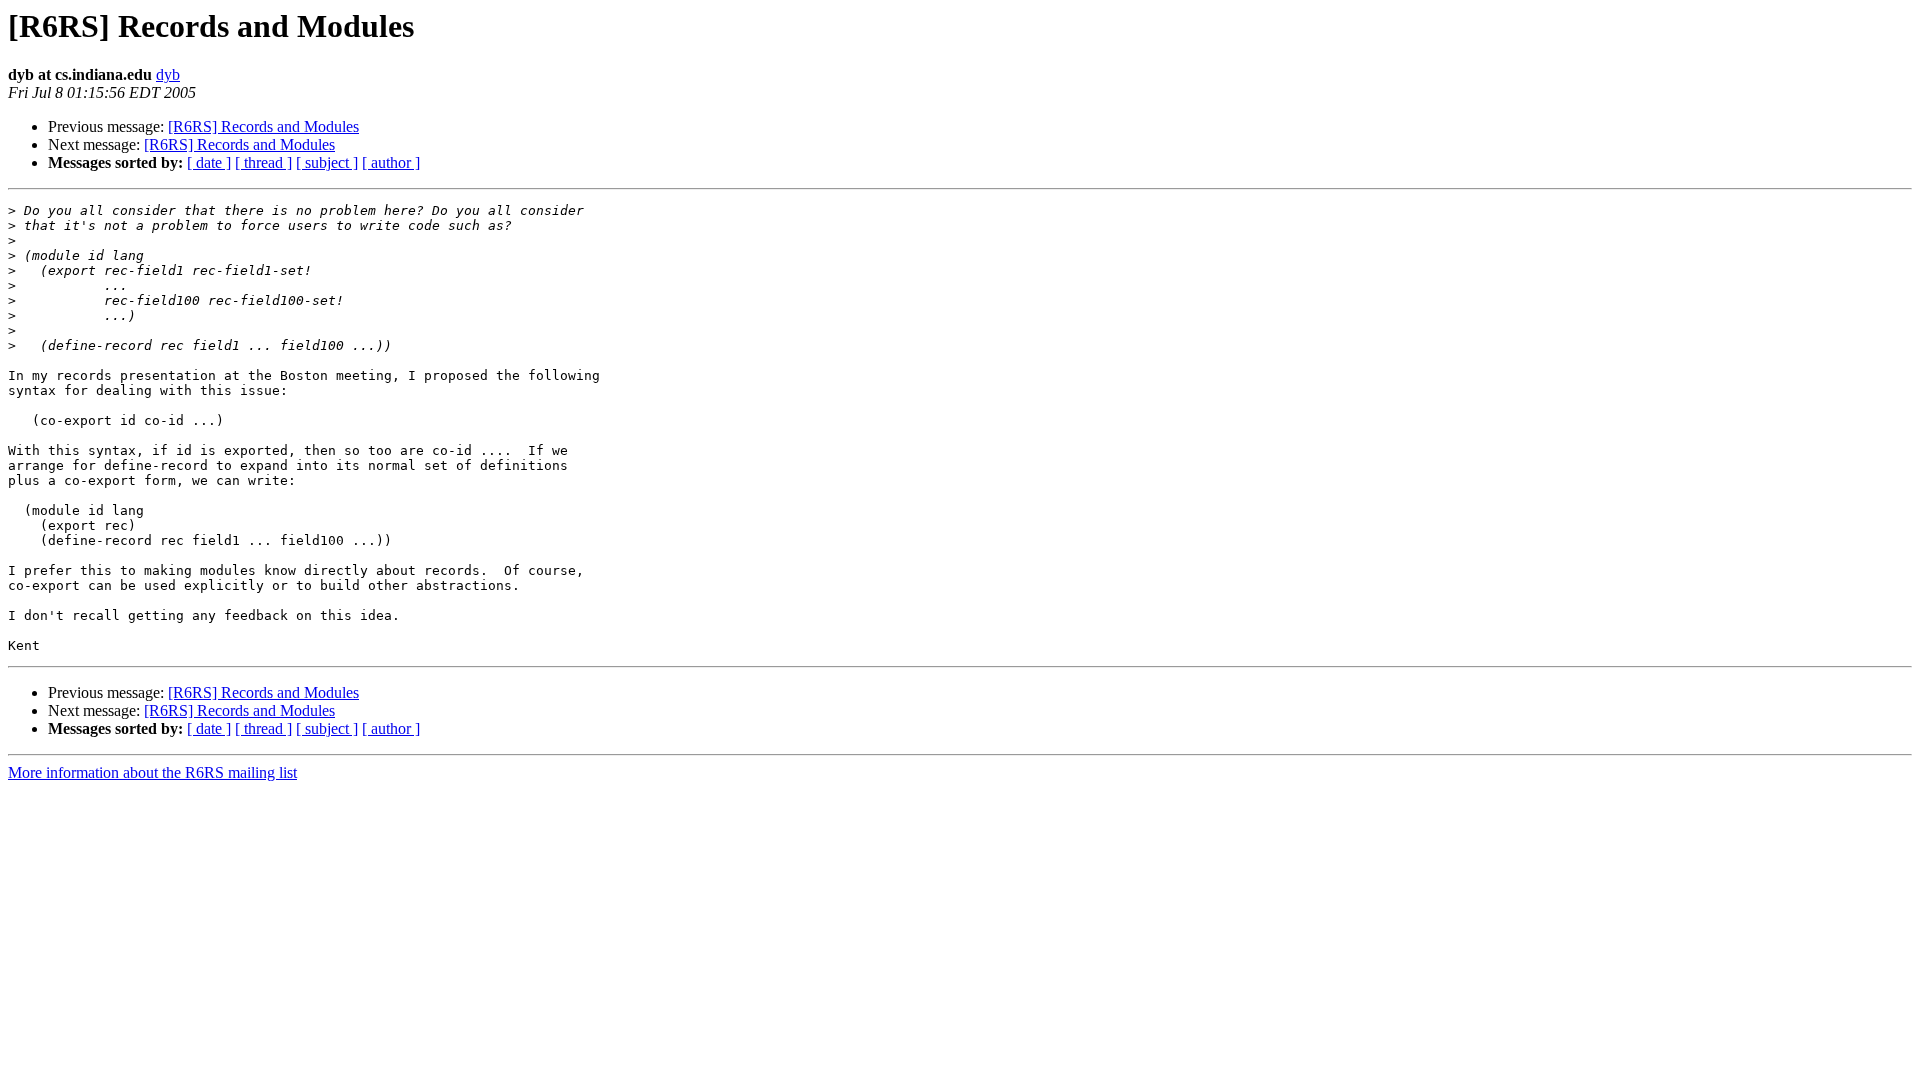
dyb (168, 74)
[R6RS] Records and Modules (263, 126)
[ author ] (391, 162)
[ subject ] (327, 162)
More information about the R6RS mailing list (152, 772)
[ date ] (209, 162)
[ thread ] (263, 162)
